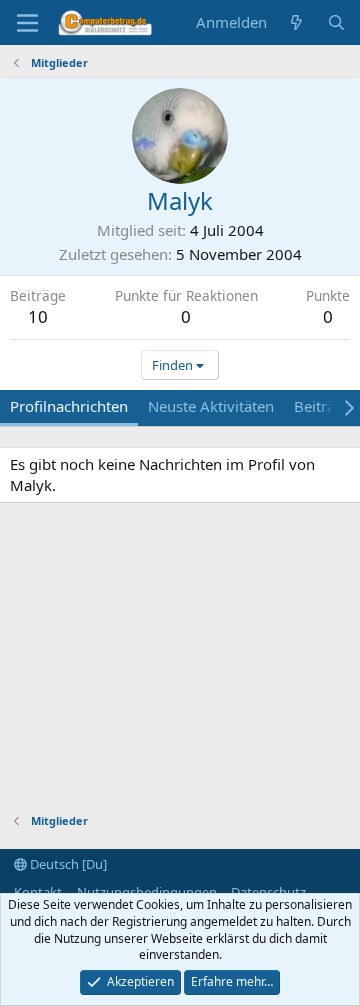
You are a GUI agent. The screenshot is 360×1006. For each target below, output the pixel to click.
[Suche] (336, 22)
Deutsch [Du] (67, 864)
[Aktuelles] (296, 22)
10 (38, 316)
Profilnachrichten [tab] (69, 406)
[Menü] (27, 23)
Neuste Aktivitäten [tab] (211, 406)
